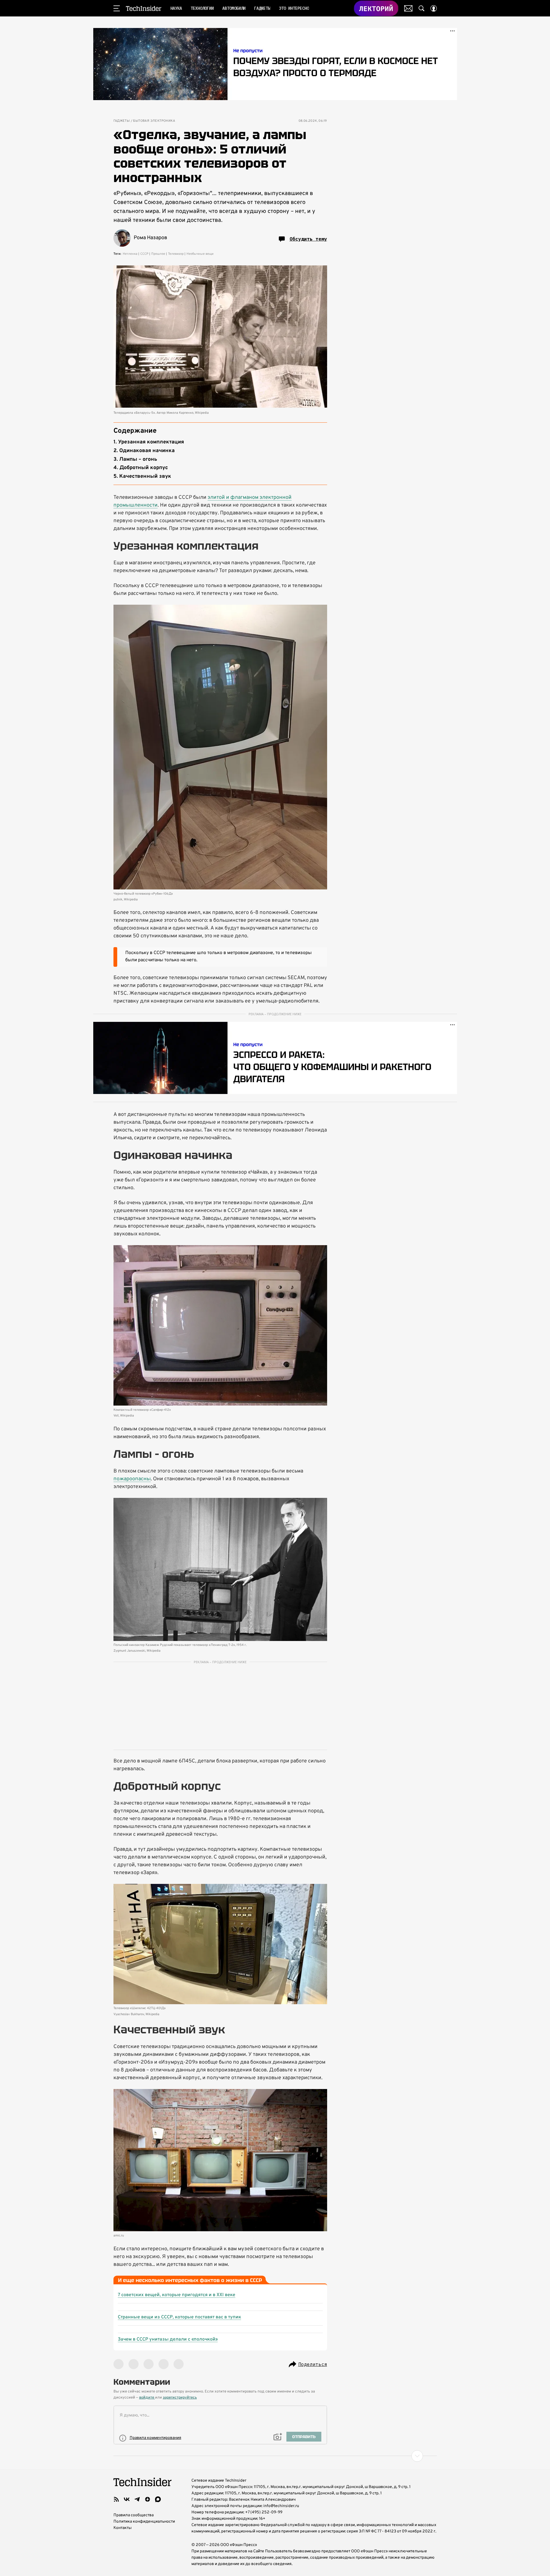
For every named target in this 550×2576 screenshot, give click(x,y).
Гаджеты (122, 121)
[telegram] (137, 2499)
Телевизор (176, 254)
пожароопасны (132, 1479)
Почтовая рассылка (408, 8)
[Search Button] (422, 8)
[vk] (127, 2499)
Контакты (123, 2528)
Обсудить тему (308, 239)
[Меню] (117, 8)
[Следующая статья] (275, 2456)
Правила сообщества (134, 2515)
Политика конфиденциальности (144, 2522)
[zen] (148, 2499)
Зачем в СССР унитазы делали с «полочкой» (168, 2339)
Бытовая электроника (154, 121)
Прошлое (158, 254)
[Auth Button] (434, 8)
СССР (144, 254)
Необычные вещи (200, 254)
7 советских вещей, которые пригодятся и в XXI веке (177, 2295)
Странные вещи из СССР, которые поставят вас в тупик (179, 2317)
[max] (158, 2499)
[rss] (116, 2499)
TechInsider (144, 8)
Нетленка (130, 254)
